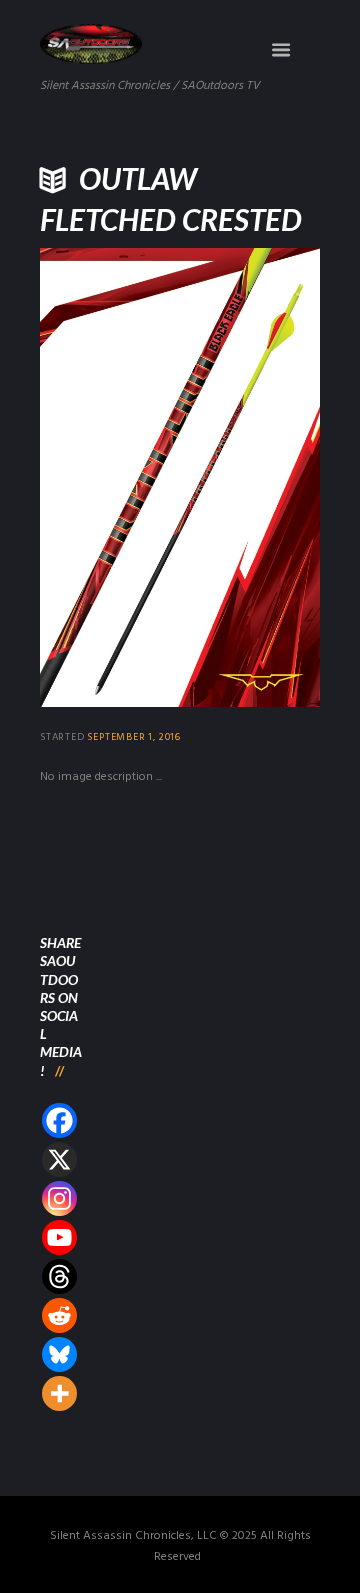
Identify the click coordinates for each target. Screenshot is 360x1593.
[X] (59, 1159)
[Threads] (59, 1276)
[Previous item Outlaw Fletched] (110, 477)
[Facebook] (59, 1120)
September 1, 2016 (134, 737)
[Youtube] (59, 1237)
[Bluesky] (59, 1354)
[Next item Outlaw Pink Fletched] (250, 477)
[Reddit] (59, 1315)
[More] (59, 1393)
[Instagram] (59, 1198)
